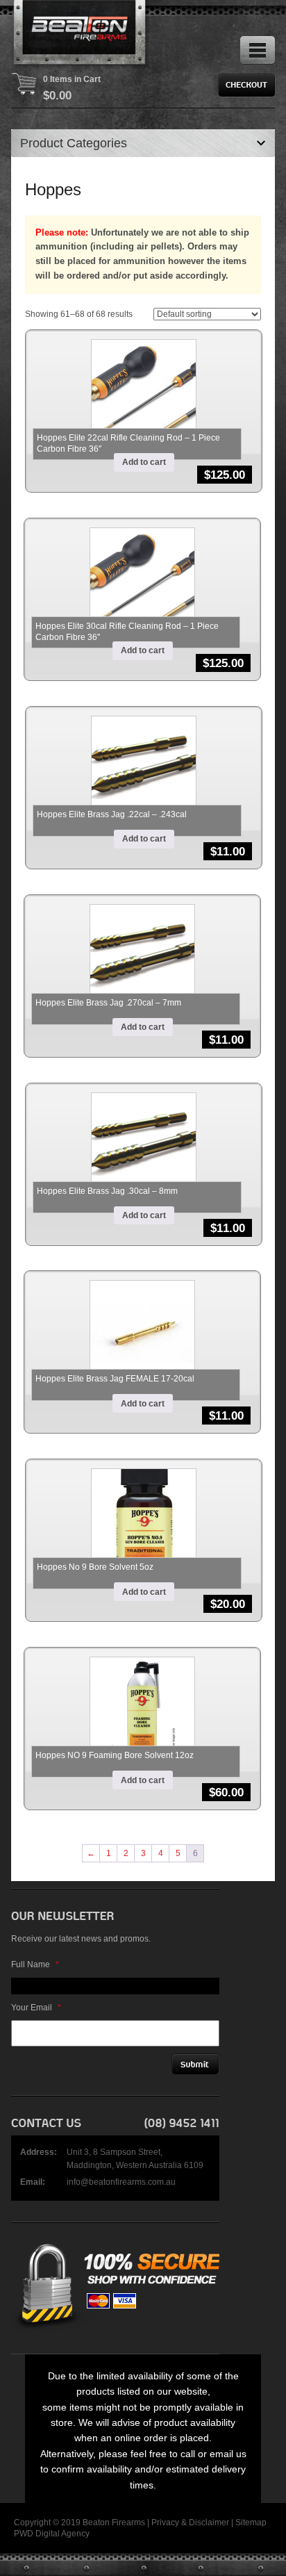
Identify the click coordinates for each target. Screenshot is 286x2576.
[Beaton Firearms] (81, 35)
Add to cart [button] (144, 462)
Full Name (35, 1964)
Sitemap (251, 2522)
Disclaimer (209, 2522)
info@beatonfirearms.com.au (121, 2182)
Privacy (165, 2522)
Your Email (36, 2008)
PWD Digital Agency (52, 2534)
